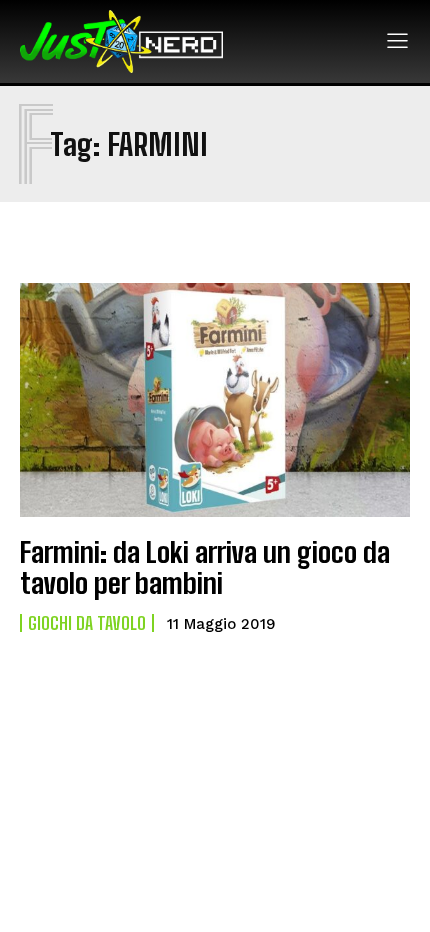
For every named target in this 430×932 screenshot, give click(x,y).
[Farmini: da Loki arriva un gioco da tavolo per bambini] (215, 400)
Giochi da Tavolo (87, 623)
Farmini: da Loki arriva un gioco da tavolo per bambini (205, 567)
